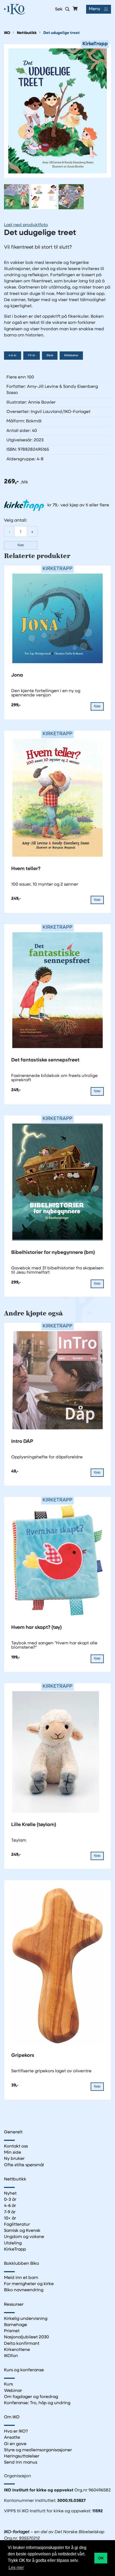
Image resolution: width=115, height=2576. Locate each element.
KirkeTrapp (15, 2249)
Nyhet (10, 2194)
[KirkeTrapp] (57, 111)
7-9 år (32, 356)
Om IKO (12, 2417)
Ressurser (14, 2305)
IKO (7, 33)
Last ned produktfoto (26, 225)
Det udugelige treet (62, 33)
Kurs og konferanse (24, 2370)
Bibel (50, 356)
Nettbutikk (27, 33)
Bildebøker (71, 356)
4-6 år (13, 356)
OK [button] (101, 2558)
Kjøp (21, 545)
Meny (95, 9)
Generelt (13, 2132)
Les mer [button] (16, 2568)
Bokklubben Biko (22, 2264)
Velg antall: (16, 521)
